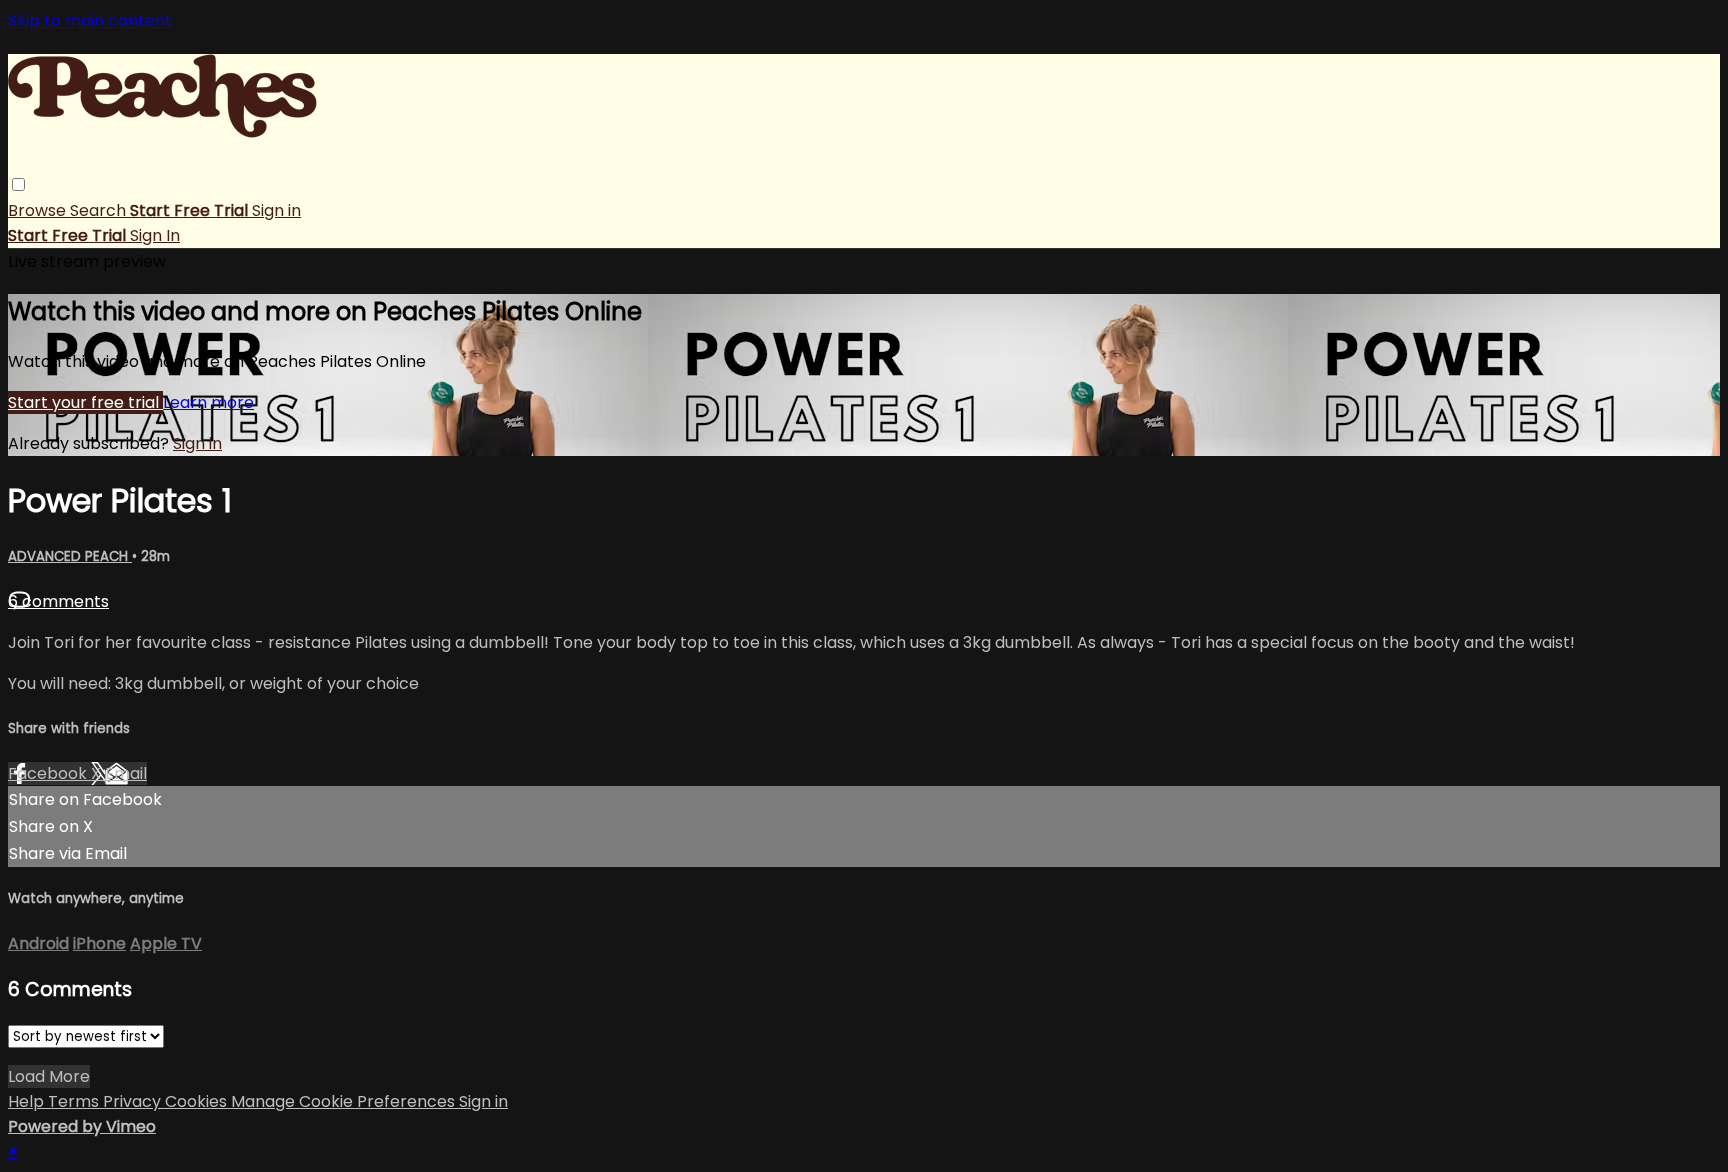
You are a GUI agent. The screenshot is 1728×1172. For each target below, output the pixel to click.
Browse (39, 210)
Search (100, 210)
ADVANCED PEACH (70, 556)
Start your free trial (85, 402)
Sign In (155, 235)
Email (126, 773)
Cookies (198, 1101)
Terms (75, 1101)
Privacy (134, 1101)
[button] (18, 184)
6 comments (58, 601)
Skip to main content (90, 20)
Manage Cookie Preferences (345, 1101)
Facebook (49, 773)
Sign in (276, 210)
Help (28, 1101)
